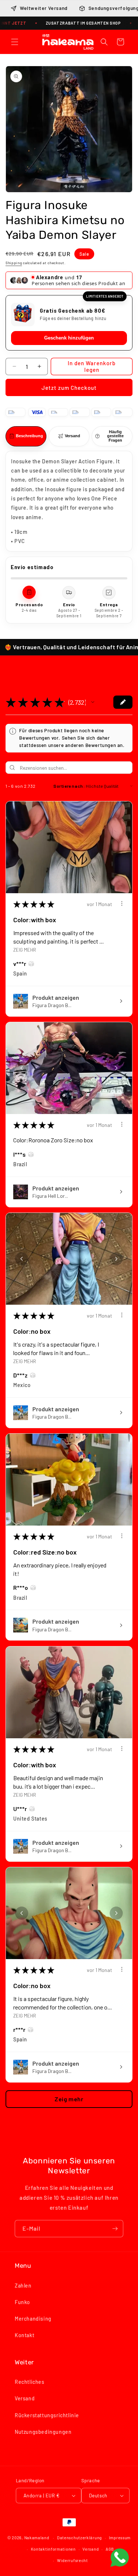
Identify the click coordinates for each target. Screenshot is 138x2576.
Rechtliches (30, 2382)
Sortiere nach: (69, 786)
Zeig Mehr (25, 950)
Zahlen (23, 2286)
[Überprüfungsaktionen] (122, 903)
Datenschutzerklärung (79, 2538)
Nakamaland (37, 2538)
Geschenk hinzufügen (69, 338)
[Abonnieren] (115, 2229)
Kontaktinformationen (53, 2549)
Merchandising (33, 2319)
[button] (15, 42)
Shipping (14, 263)
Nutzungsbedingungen (43, 2432)
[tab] (26, 436)
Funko (22, 2302)
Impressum (120, 2538)
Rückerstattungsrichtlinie (47, 2415)
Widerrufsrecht (72, 2560)
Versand (25, 2398)
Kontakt (24, 2335)
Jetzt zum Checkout (69, 388)
